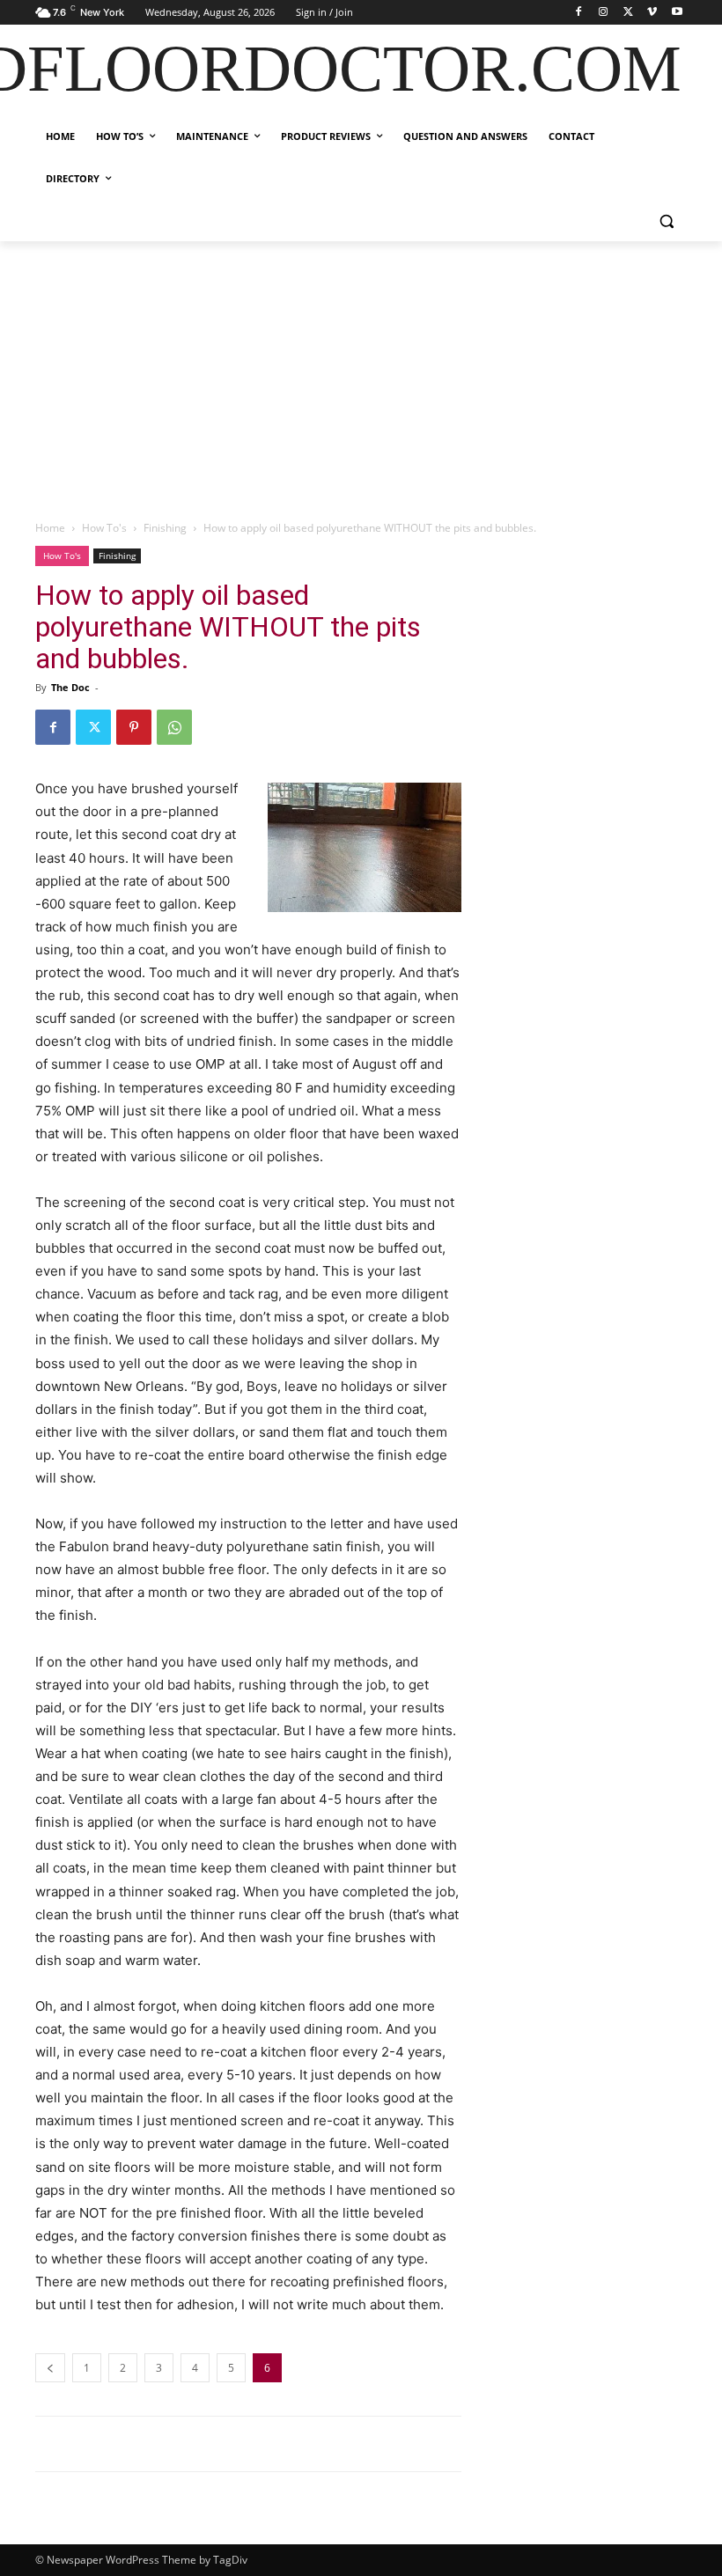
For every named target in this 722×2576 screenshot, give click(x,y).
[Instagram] (604, 13)
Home (50, 528)
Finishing (165, 528)
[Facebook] (579, 13)
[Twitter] (628, 13)
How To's (104, 528)
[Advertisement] (361, 373)
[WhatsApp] (174, 727)
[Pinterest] (134, 727)
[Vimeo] (652, 13)
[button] (666, 221)
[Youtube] (677, 13)
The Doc (70, 687)
